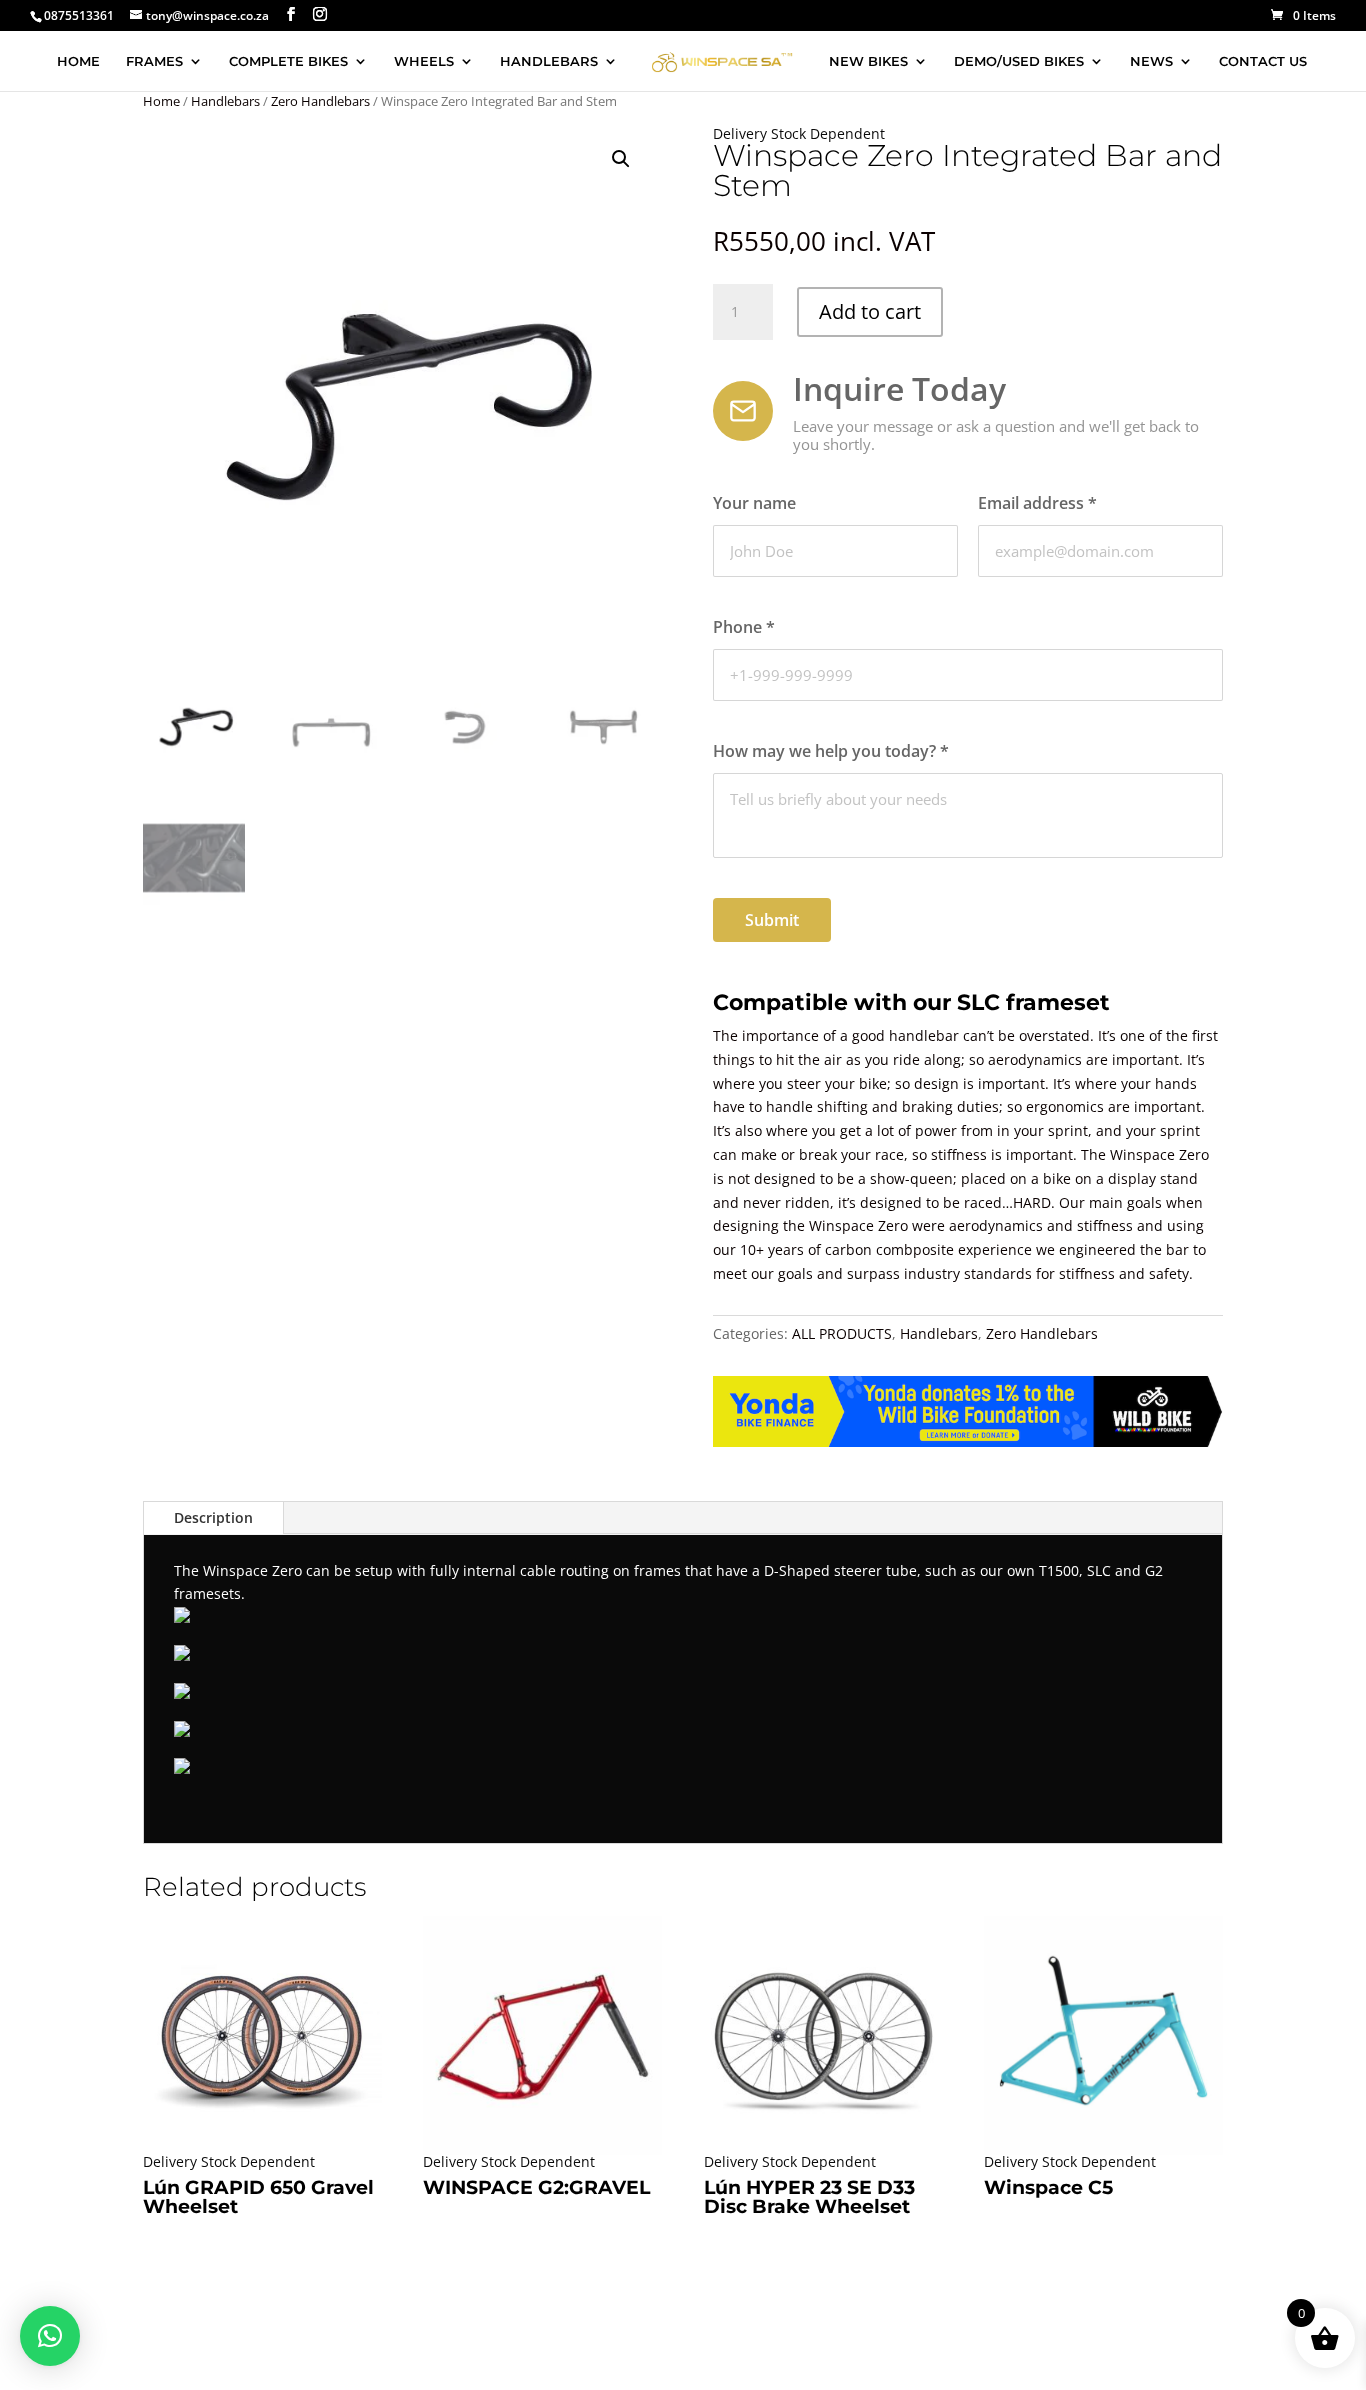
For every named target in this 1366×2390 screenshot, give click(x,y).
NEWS (1151, 61)
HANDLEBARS (549, 61)
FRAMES (154, 61)
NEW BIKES (868, 61)
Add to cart (870, 311)
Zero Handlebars (320, 101)
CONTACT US (1263, 61)
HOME (78, 61)
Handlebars (225, 101)
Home (161, 101)
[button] (621, 159)
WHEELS (424, 61)
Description (213, 1517)
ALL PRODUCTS (842, 1333)
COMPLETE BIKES (288, 61)
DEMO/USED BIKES (1019, 61)
